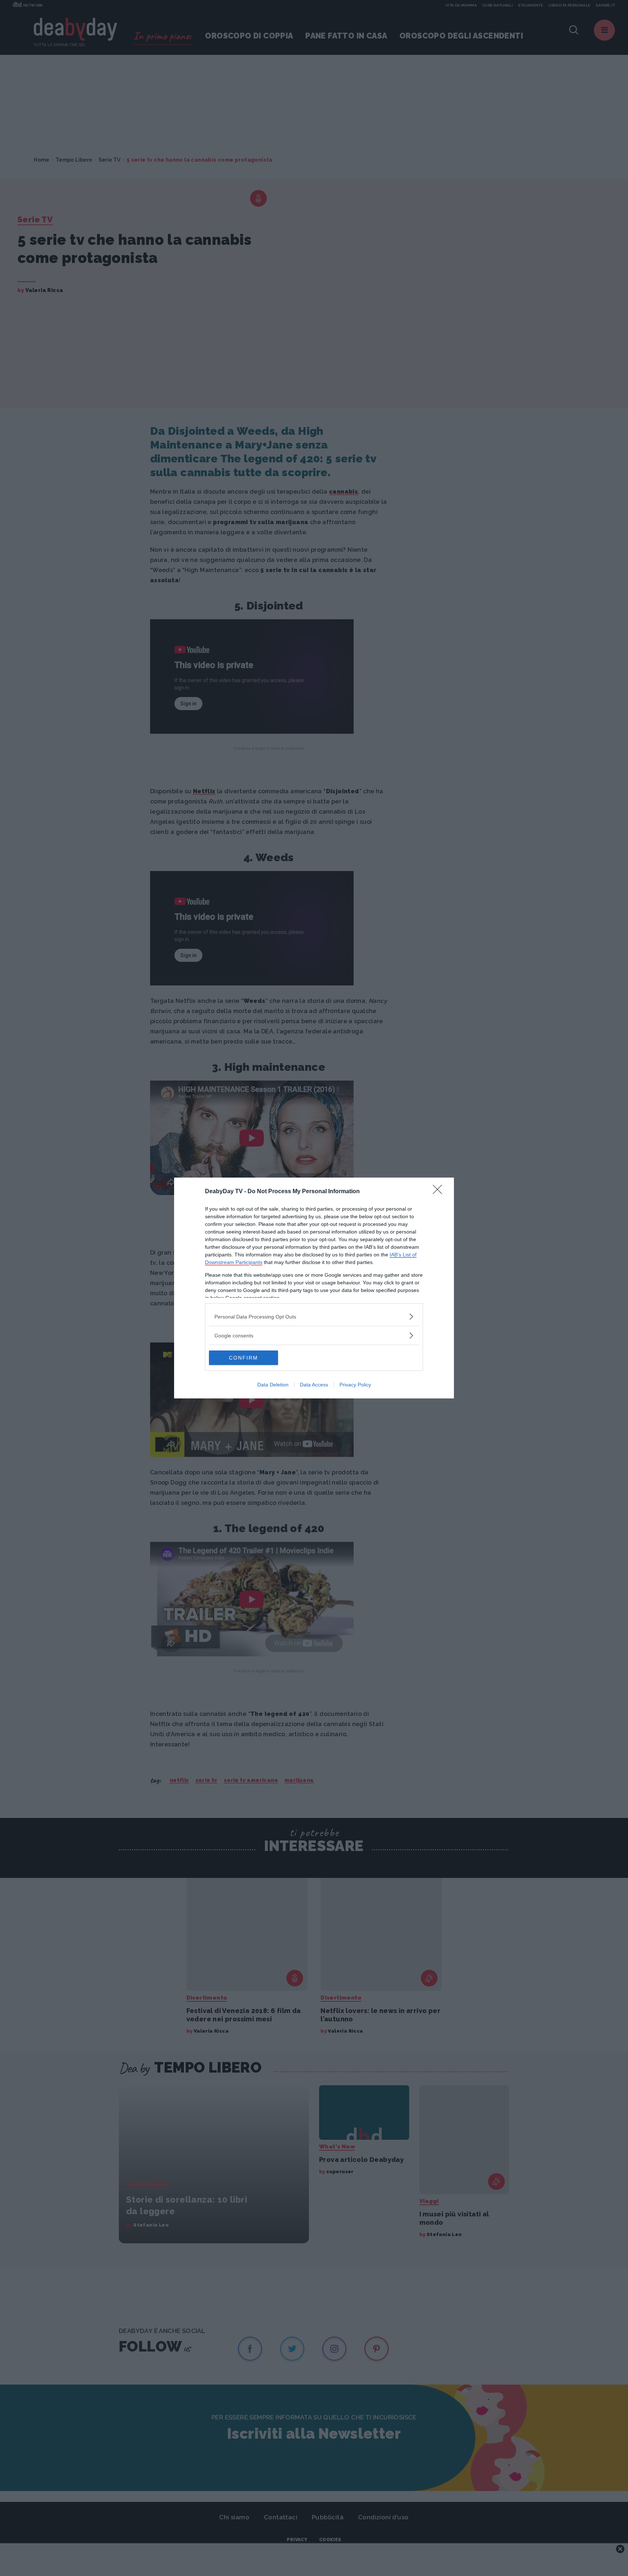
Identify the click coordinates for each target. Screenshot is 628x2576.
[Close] (440, 1192)
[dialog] (314, 1288)
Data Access (314, 1385)
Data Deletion (273, 1385)
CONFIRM (243, 1358)
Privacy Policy (355, 1385)
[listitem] (314, 1317)
